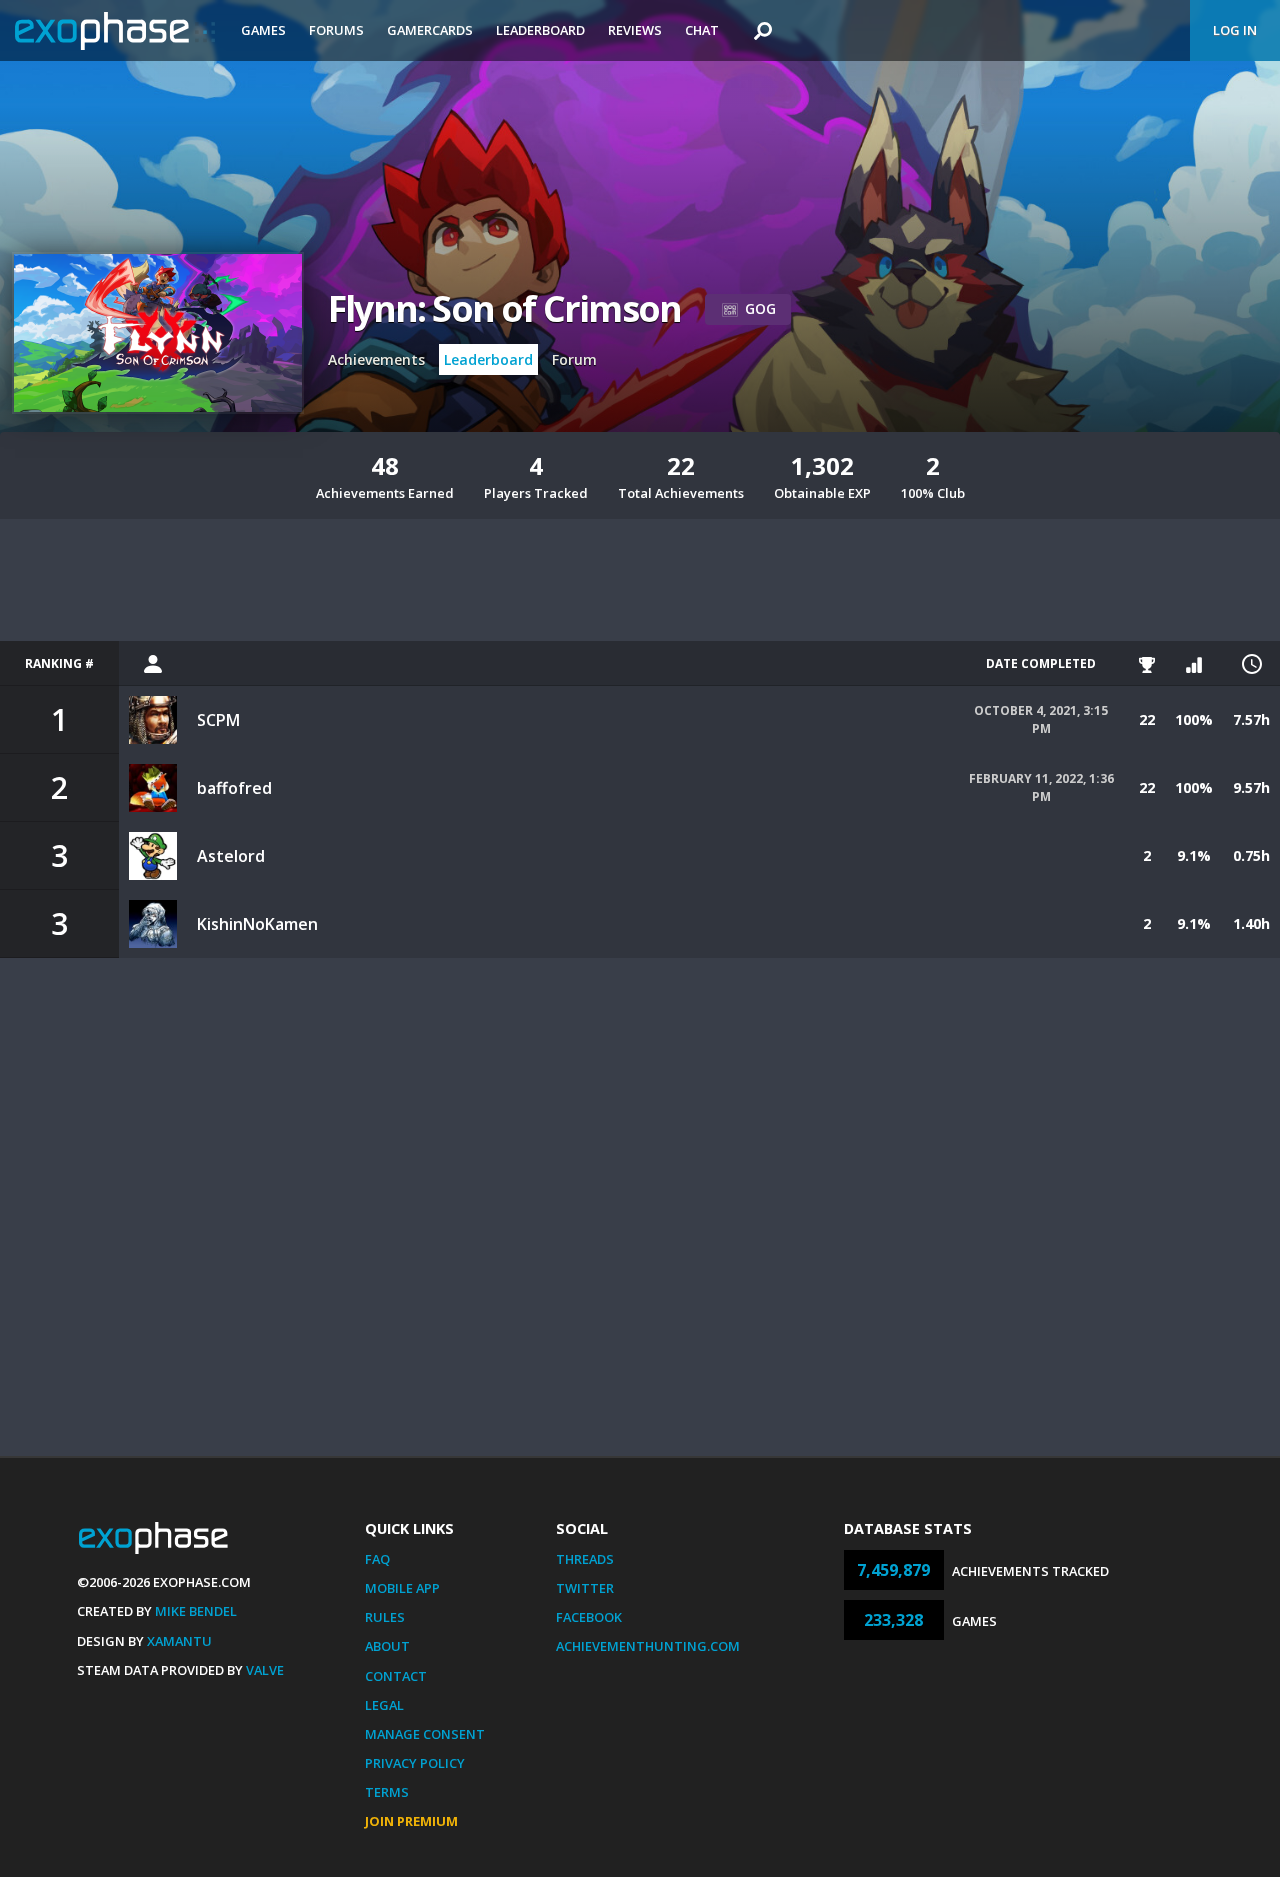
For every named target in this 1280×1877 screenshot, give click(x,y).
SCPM (218, 720)
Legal (384, 1705)
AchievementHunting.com (648, 1646)
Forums (336, 30)
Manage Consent (425, 1734)
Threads (585, 1559)
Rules (385, 1617)
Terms (387, 1792)
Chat (702, 30)
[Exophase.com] (115, 31)
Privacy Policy (415, 1763)
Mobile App (402, 1588)
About (387, 1646)
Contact (396, 1676)
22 (1147, 719)
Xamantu (179, 1641)
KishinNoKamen (257, 924)
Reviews (635, 30)
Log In (1235, 30)
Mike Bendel (196, 1611)
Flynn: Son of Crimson (504, 308)
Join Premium (411, 1821)
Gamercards (430, 30)
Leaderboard (540, 30)
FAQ (377, 1559)
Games (263, 30)
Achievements (376, 359)
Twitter (585, 1588)
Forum (574, 359)
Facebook (589, 1617)
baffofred (234, 788)
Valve (265, 1670)
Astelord (231, 856)
